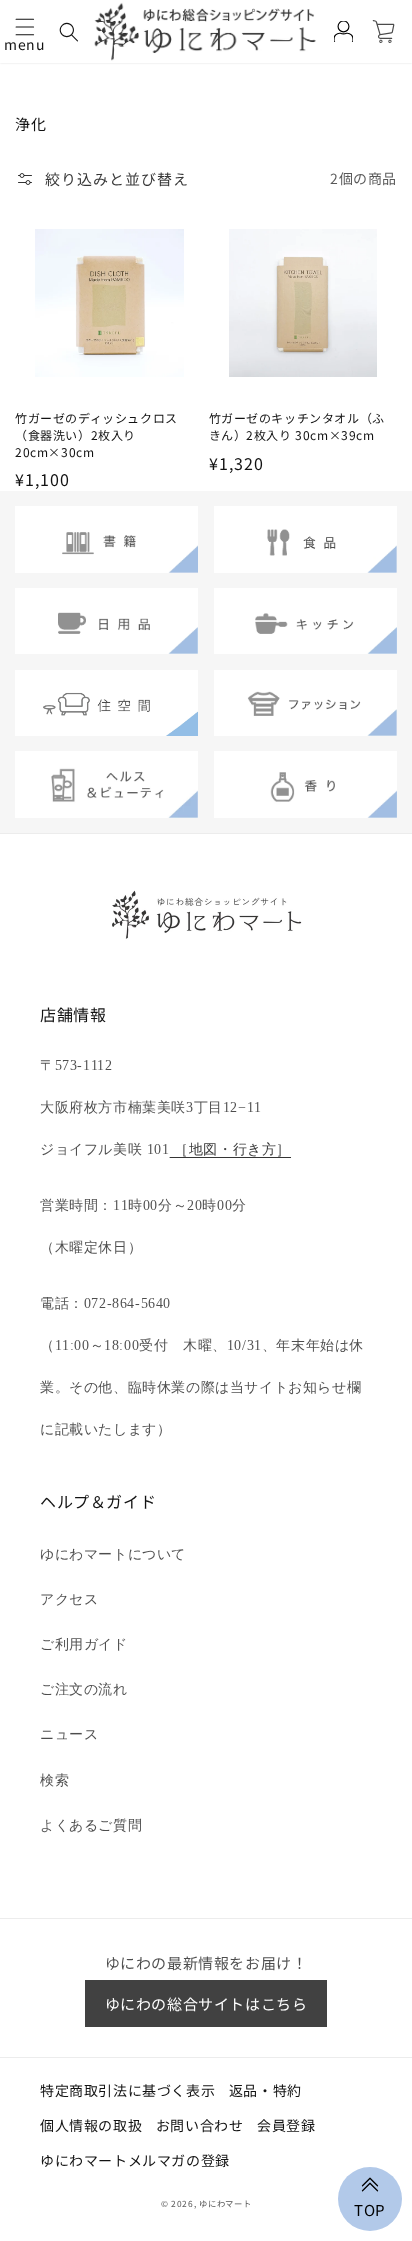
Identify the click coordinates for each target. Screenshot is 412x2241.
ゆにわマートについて (113, 1554)
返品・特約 (265, 2090)
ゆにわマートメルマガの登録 (135, 2160)
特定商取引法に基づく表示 (127, 2090)
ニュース (69, 1734)
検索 (54, 1780)
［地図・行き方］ (230, 1149)
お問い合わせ (200, 2125)
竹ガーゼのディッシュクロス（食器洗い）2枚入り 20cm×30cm (96, 435)
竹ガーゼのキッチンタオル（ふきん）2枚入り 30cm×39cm (297, 426)
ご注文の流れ (84, 1689)
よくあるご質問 (91, 1825)
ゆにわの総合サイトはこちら (206, 2003)
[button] (25, 27)
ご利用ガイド (84, 1644)
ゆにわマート (225, 2203)
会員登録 (286, 2125)
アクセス (69, 1599)
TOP (370, 2208)
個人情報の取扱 (91, 2125)
